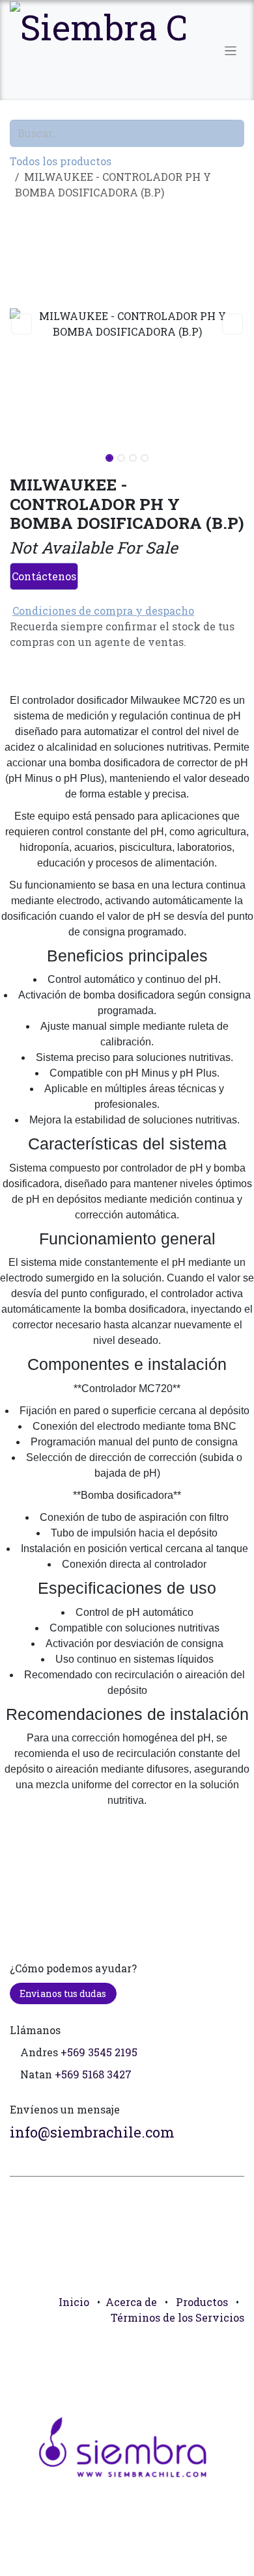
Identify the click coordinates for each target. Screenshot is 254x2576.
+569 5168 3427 (93, 2074)
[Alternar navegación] (231, 50)
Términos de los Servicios (177, 2317)
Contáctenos (44, 576)
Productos (202, 2302)
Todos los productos (61, 161)
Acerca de (131, 2302)
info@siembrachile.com (92, 2132)
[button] (21, 324)
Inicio (74, 2302)
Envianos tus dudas (63, 1993)
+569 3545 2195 (99, 2052)
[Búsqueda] (238, 133)
